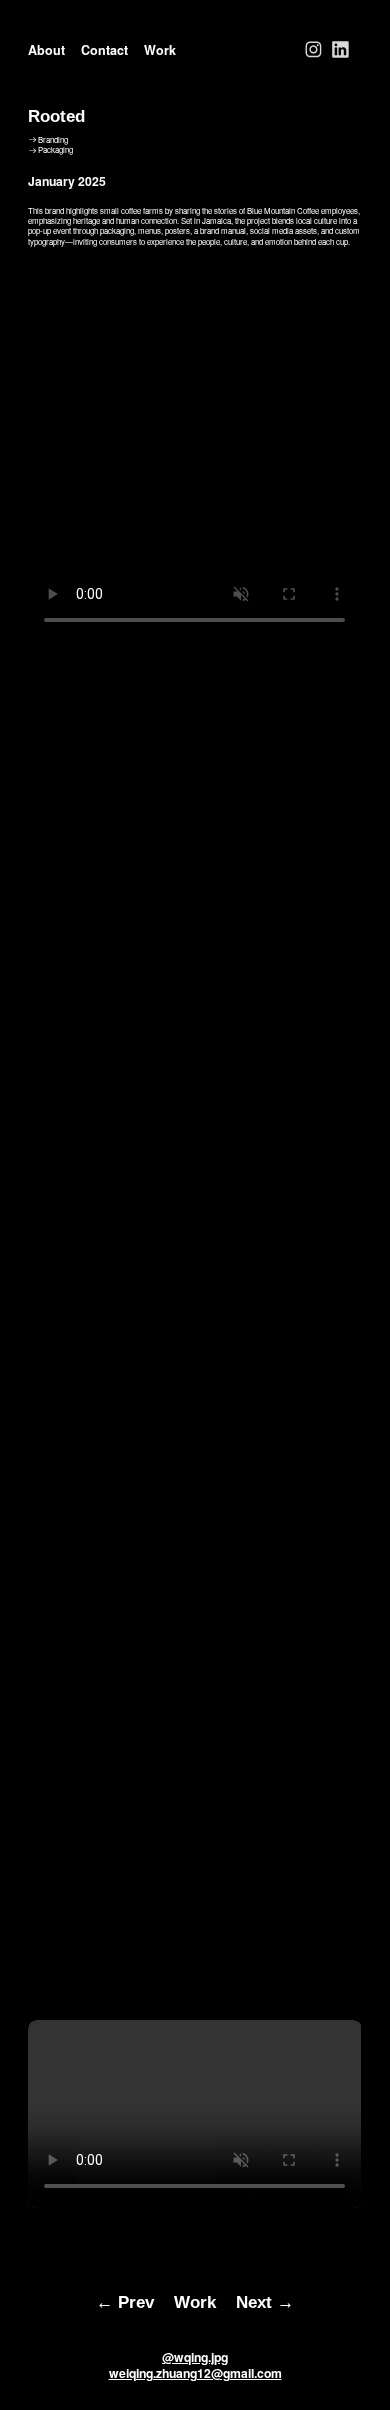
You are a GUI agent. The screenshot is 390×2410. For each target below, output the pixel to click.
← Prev (125, 2302)
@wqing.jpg (195, 2357)
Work (160, 50)
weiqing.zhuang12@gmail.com (195, 2373)
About (46, 50)
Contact (104, 50)
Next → (265, 2302)
